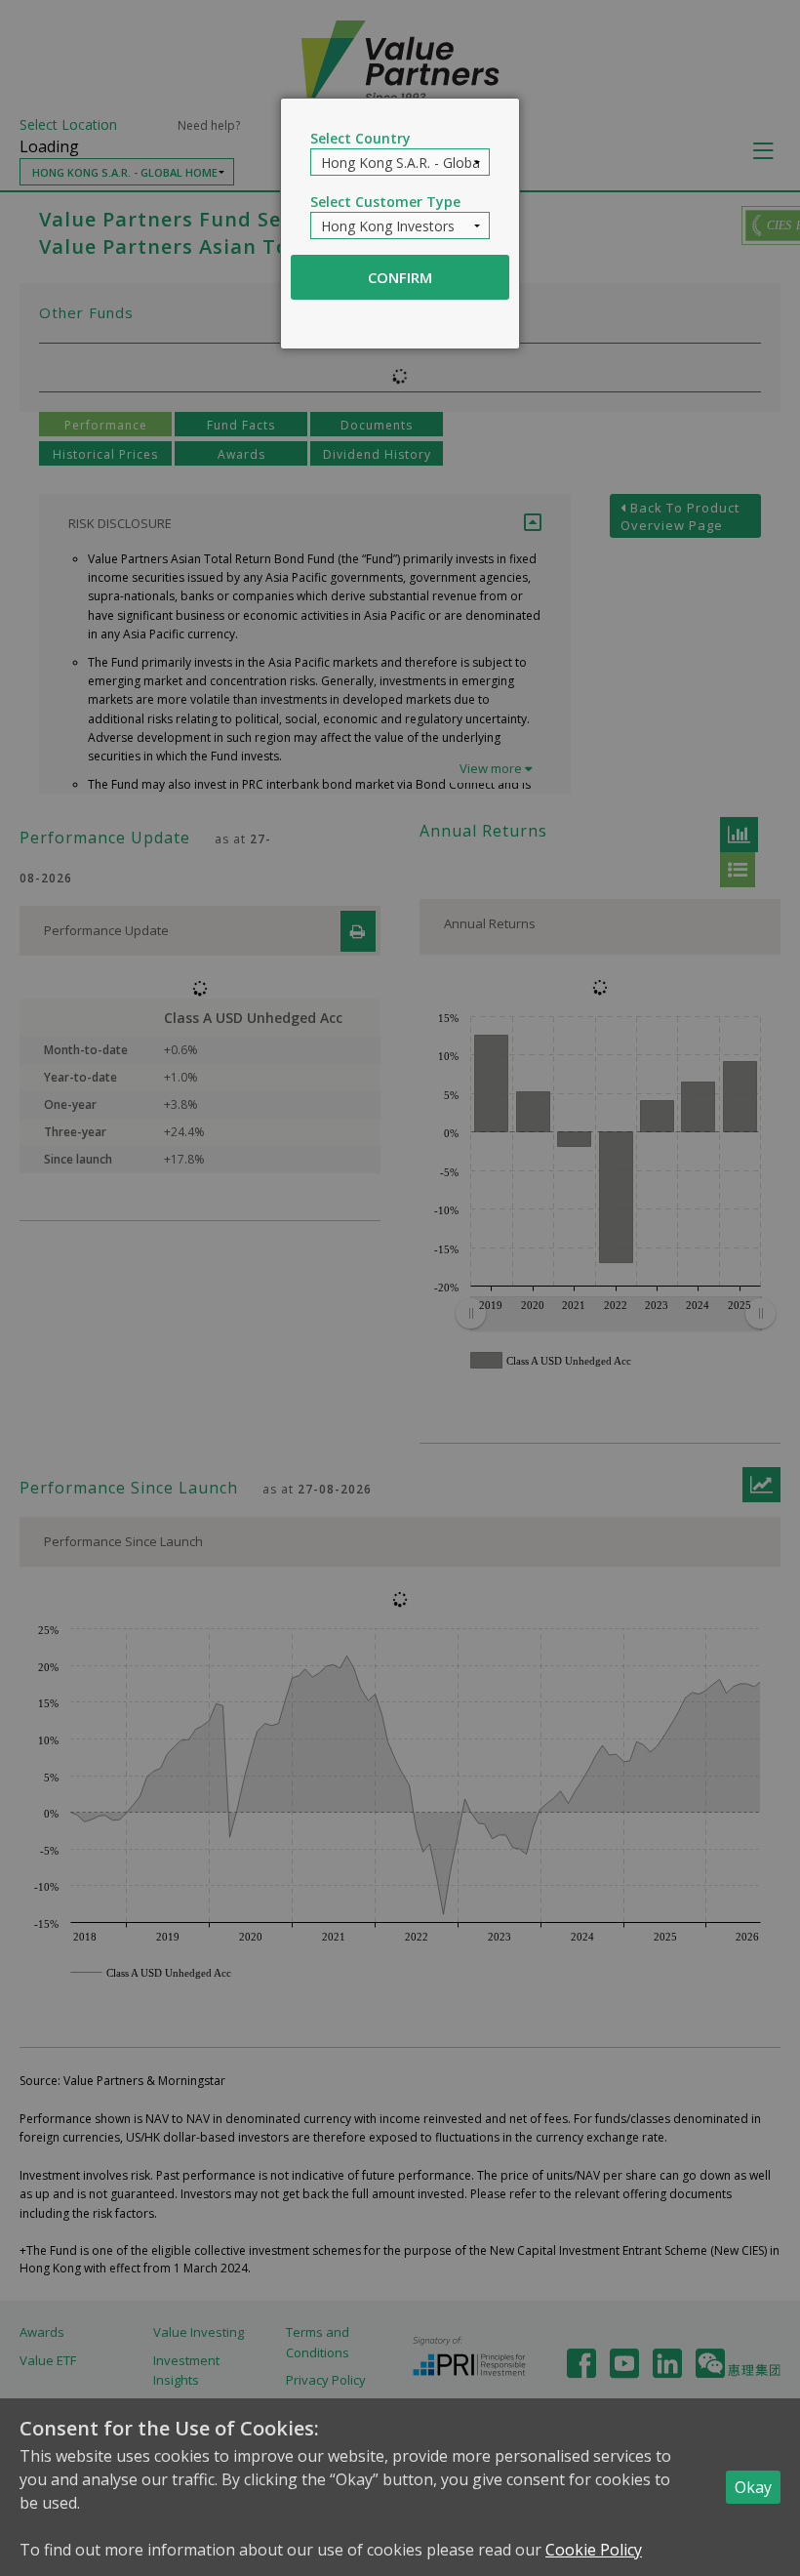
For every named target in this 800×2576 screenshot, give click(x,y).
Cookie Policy (594, 2550)
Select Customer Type (385, 202)
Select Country (360, 138)
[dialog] (400, 224)
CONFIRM (400, 277)
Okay (753, 2487)
